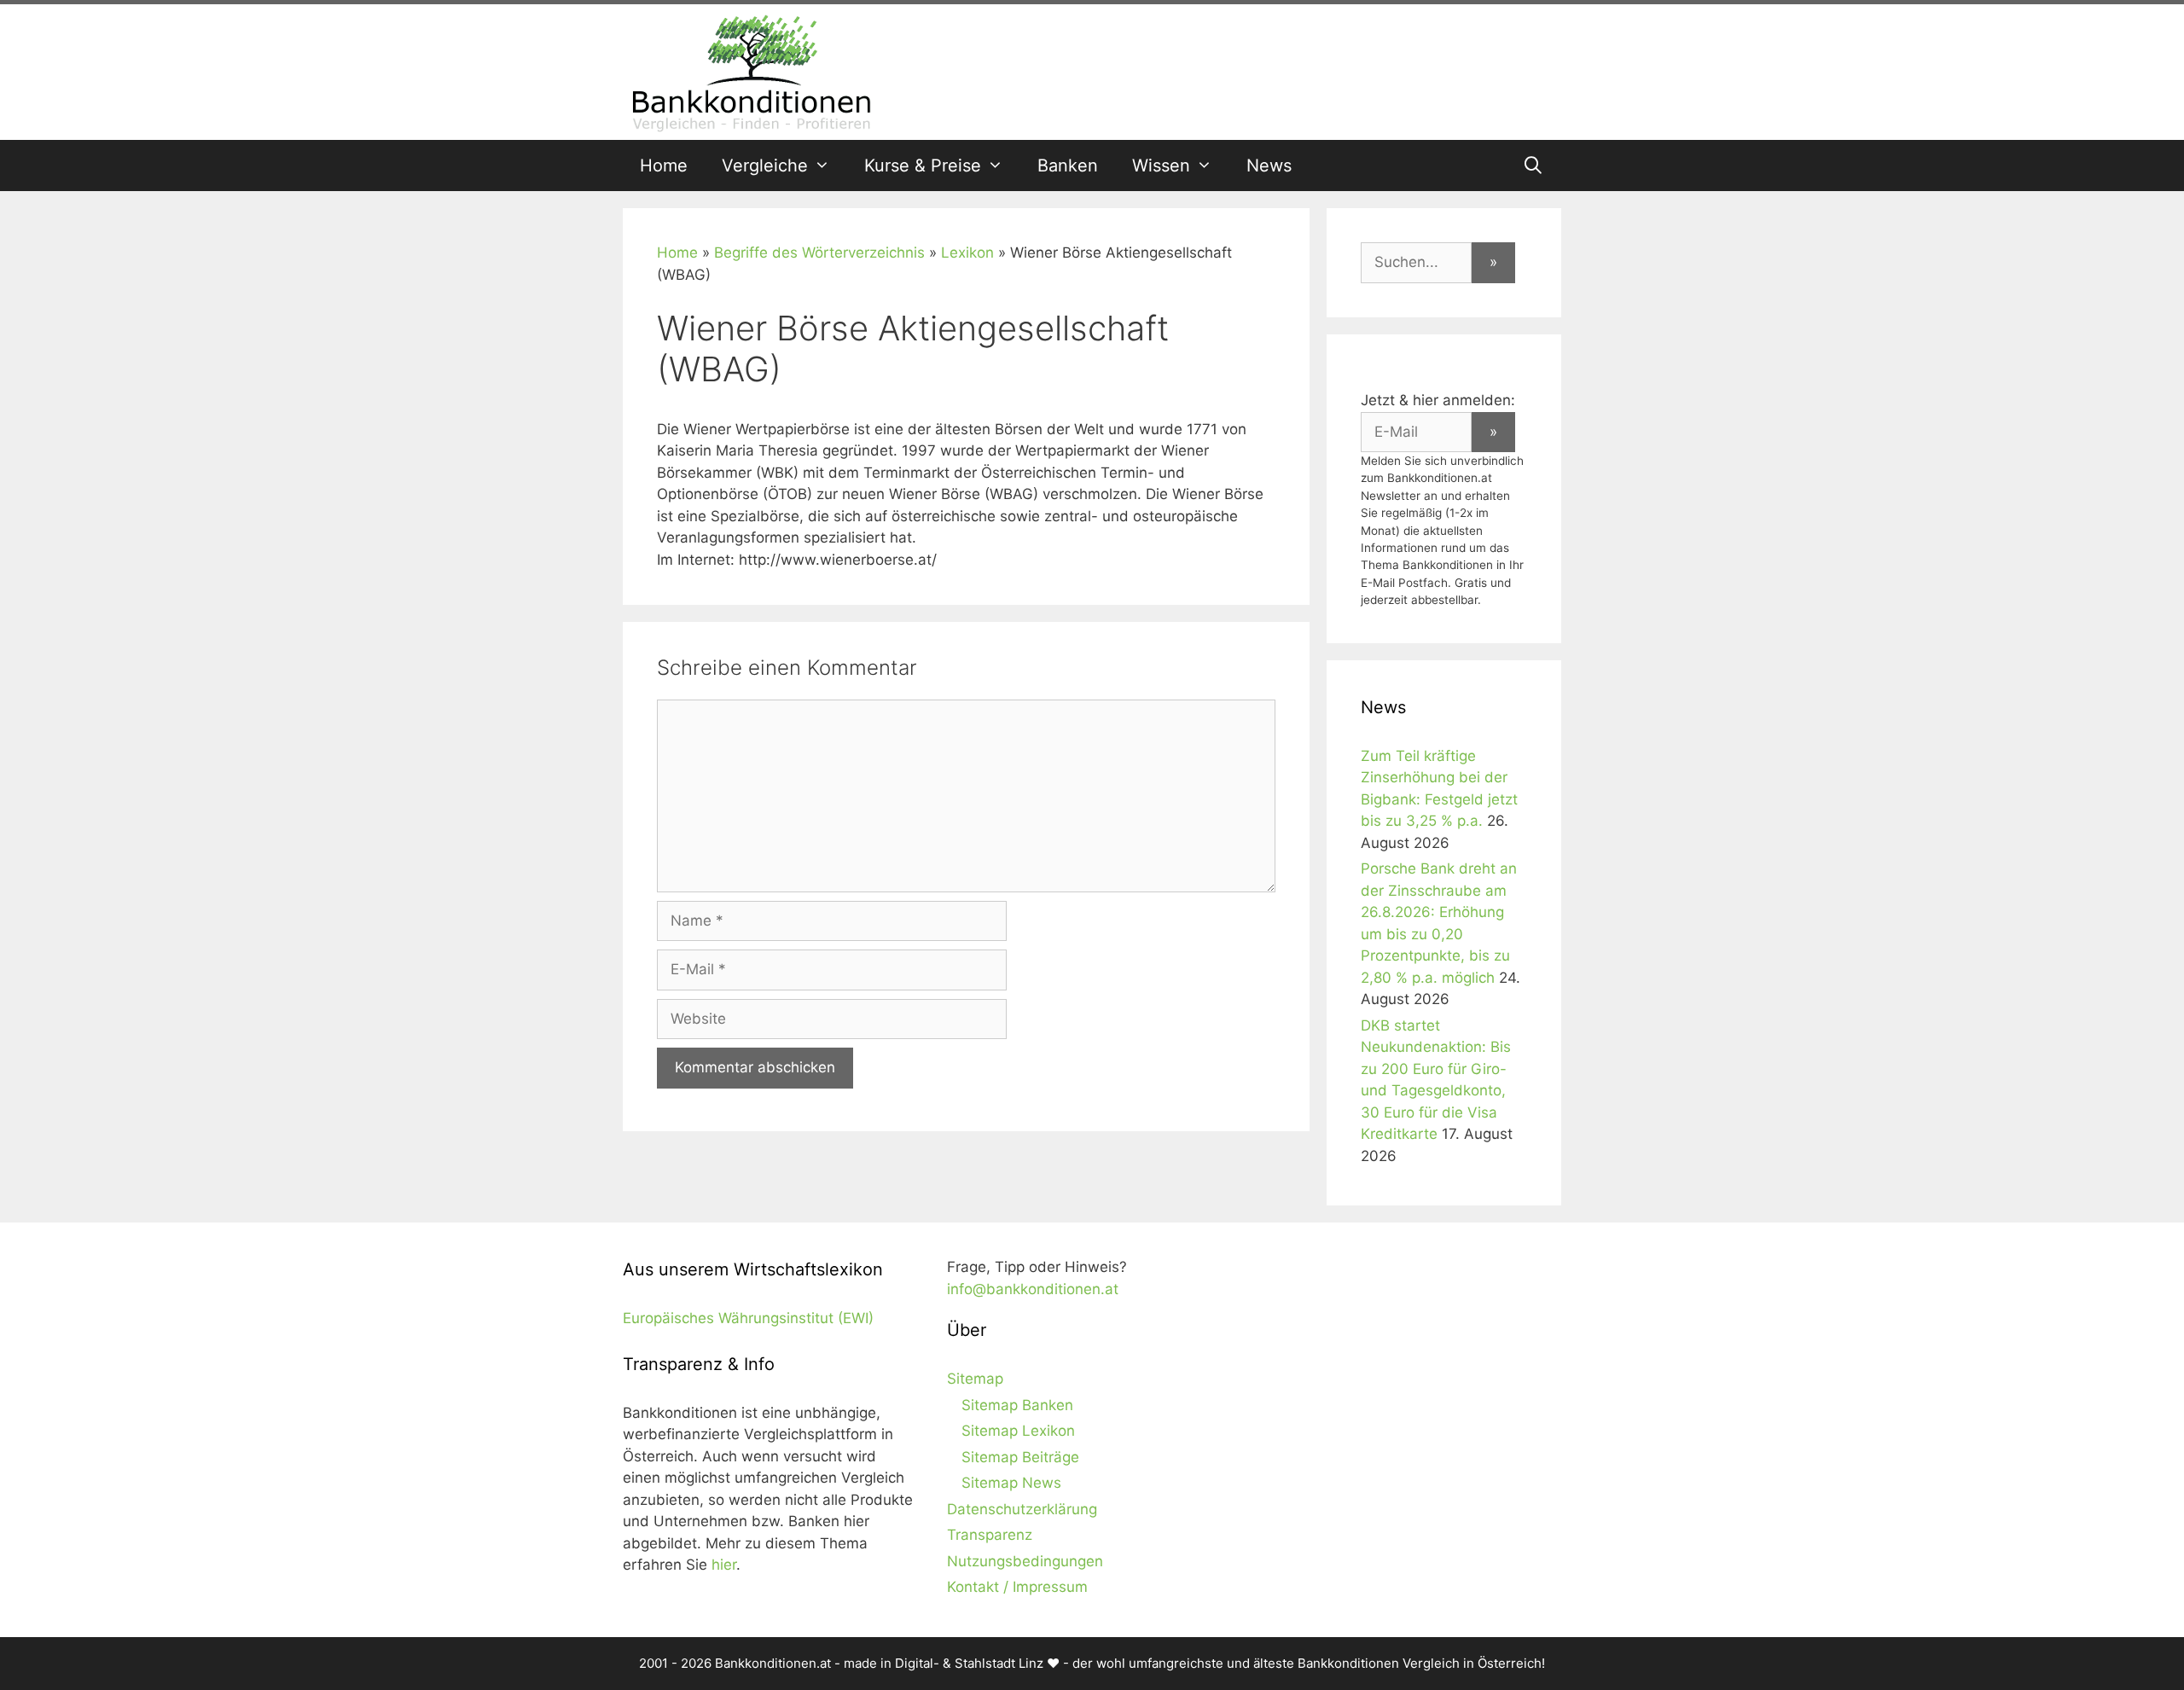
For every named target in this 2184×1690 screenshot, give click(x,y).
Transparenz (990, 1535)
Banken (1068, 166)
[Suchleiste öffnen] (1533, 166)
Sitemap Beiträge (1020, 1457)
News (1269, 166)
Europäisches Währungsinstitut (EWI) (748, 1318)
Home (664, 166)
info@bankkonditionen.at (1033, 1289)
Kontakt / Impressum (1017, 1587)
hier (724, 1565)
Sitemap (975, 1379)
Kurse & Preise (923, 166)
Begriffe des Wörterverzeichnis (819, 253)
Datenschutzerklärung (1022, 1509)
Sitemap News (1011, 1483)
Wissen (1161, 166)
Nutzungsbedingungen (1025, 1561)
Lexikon (967, 253)
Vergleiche (765, 166)
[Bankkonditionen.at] (751, 71)
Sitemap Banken (1017, 1405)
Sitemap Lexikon (1018, 1431)
